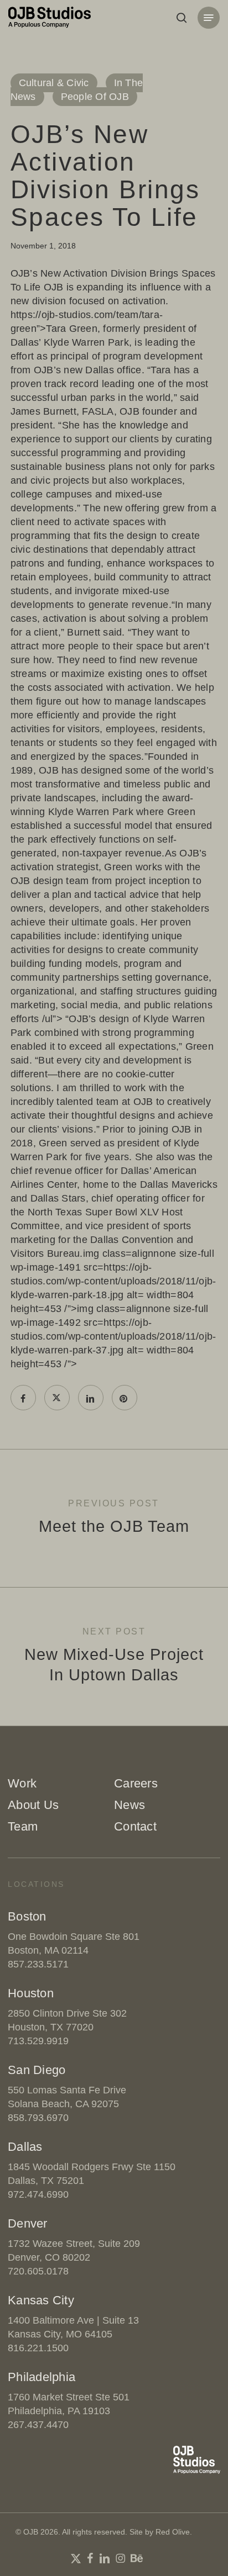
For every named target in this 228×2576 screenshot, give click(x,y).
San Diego (37, 2070)
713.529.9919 (38, 2041)
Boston (27, 1916)
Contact (135, 1826)
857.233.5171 (38, 1964)
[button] (209, 18)
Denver (28, 2223)
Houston (31, 1993)
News (129, 1805)
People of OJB (95, 97)
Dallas (25, 2147)
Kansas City (41, 2300)
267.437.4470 (38, 2425)
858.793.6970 (38, 2118)
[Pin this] (125, 1398)
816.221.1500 (38, 2348)
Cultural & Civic (54, 83)
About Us (33, 1805)
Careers (136, 1783)
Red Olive (173, 2532)
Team (23, 1826)
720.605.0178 (38, 2271)
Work (22, 1783)
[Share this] (23, 1398)
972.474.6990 (38, 2194)
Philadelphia (42, 2377)
